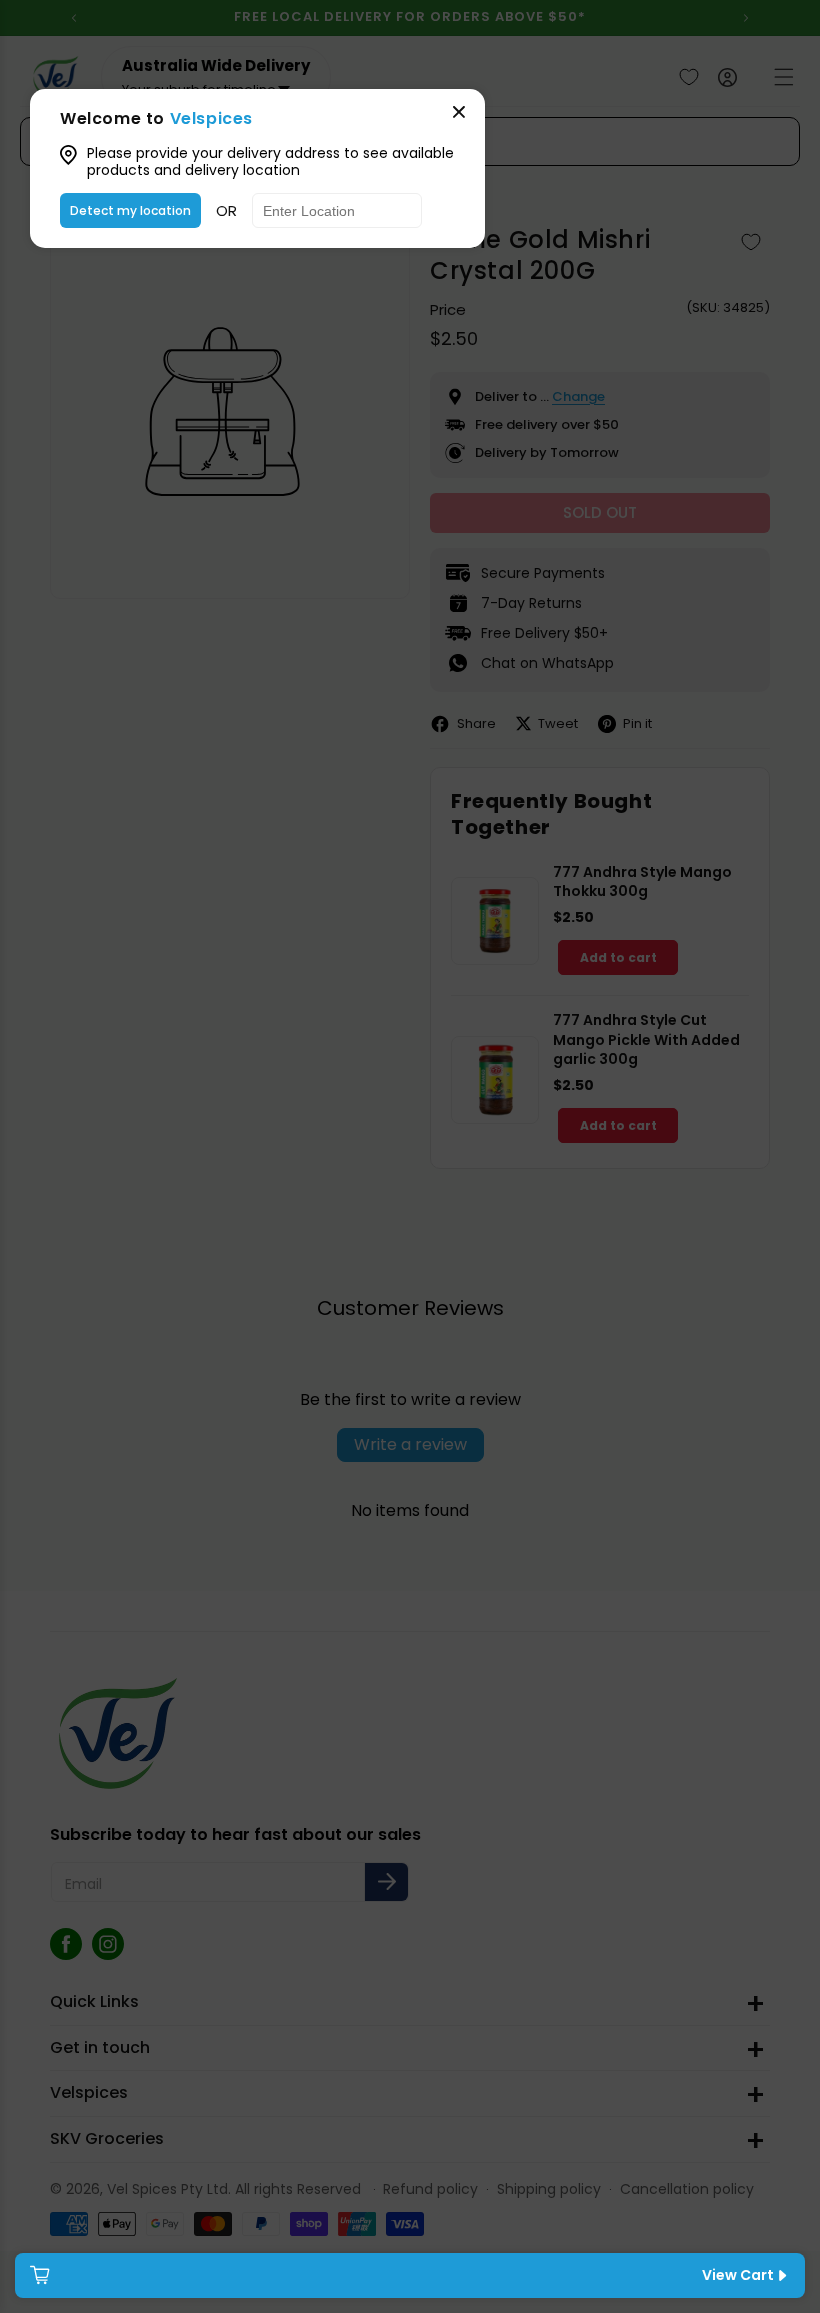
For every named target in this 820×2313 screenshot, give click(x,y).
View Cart (738, 2275)
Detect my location (130, 210)
